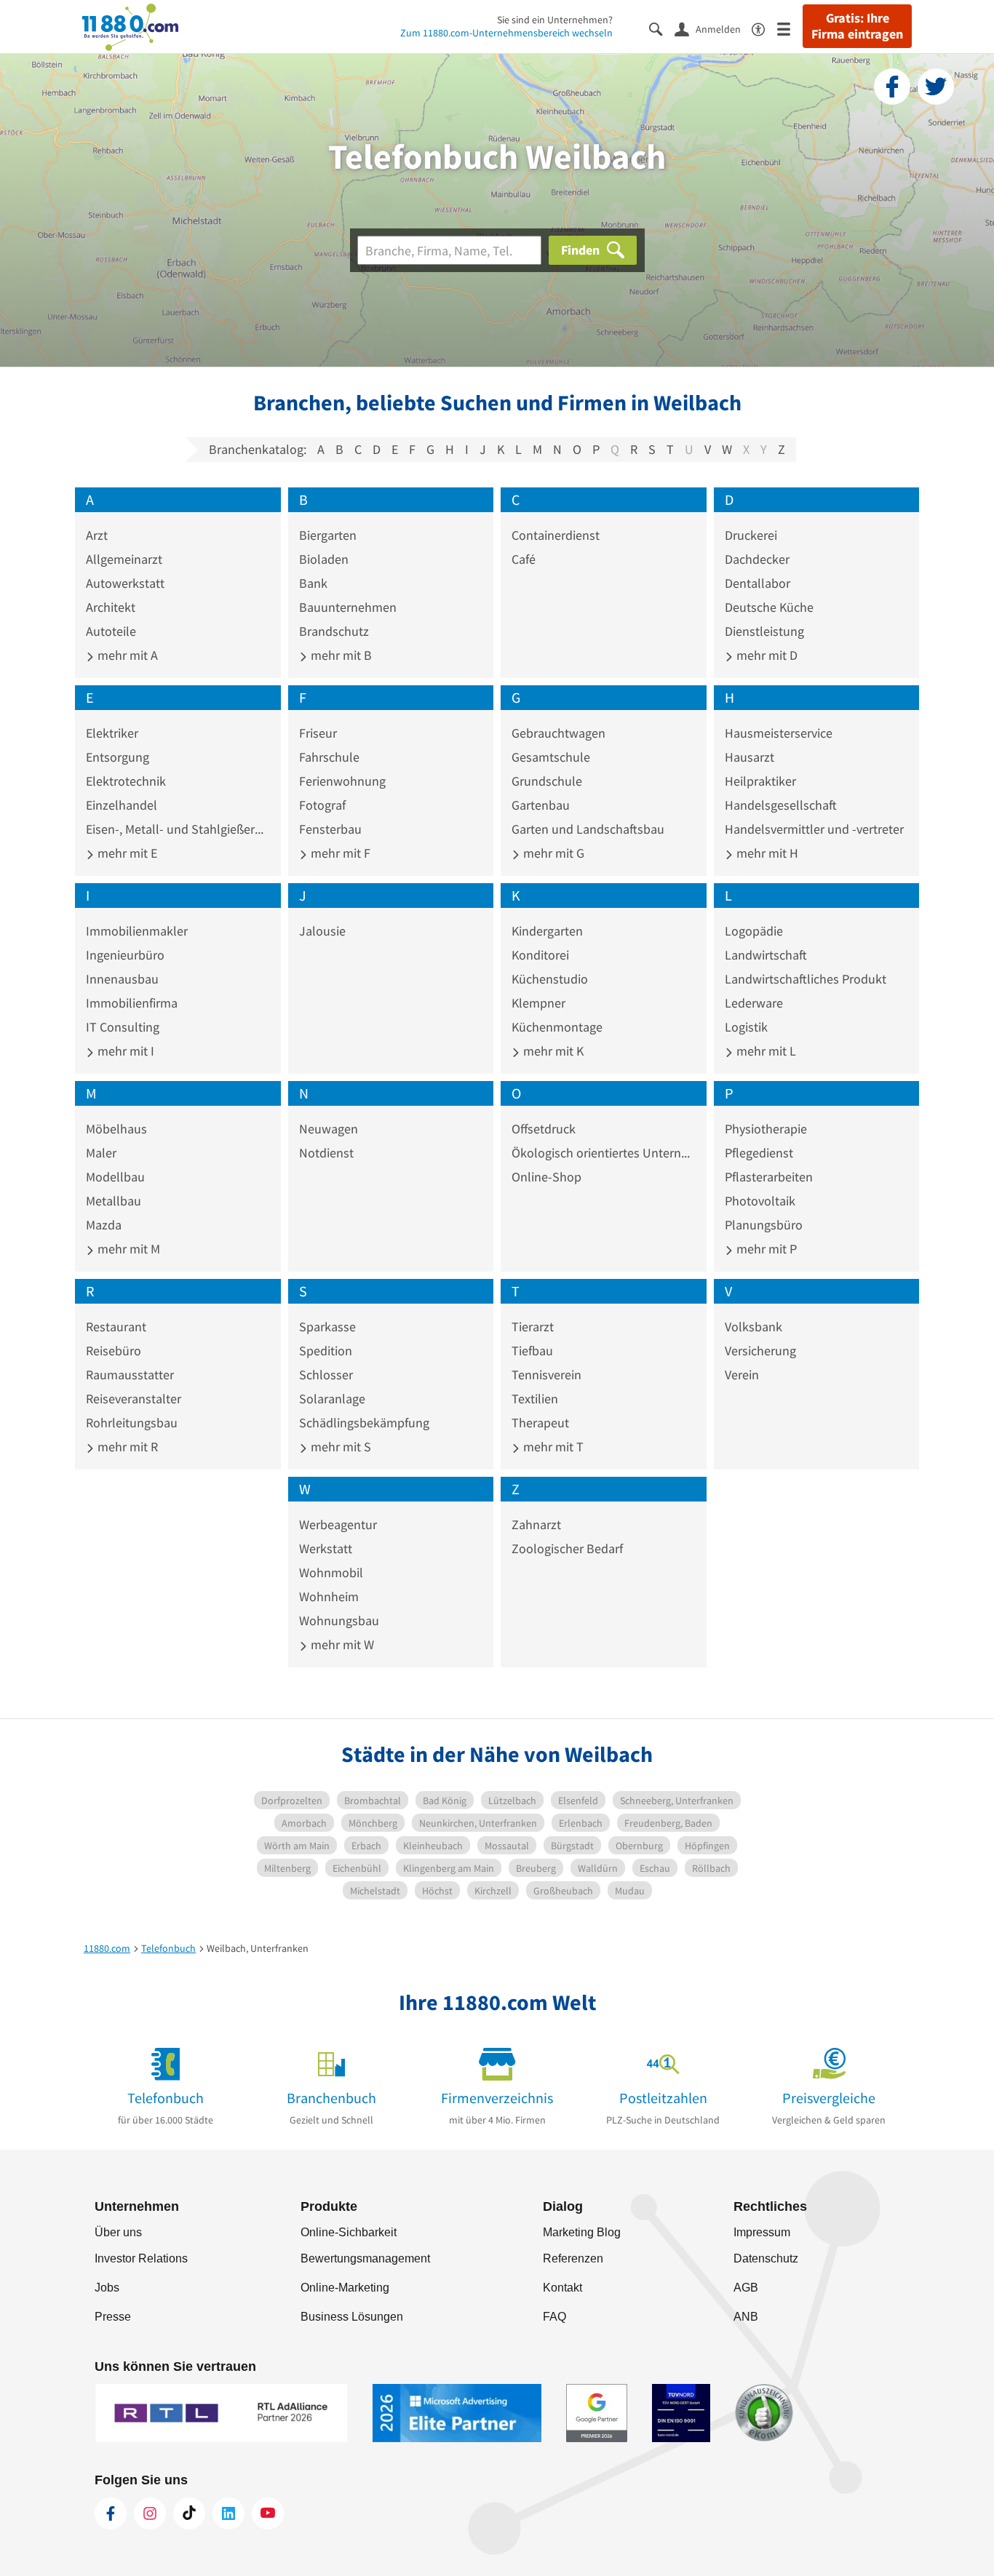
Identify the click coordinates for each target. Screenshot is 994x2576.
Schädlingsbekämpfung (364, 1423)
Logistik (746, 1027)
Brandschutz (334, 631)
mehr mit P (765, 1249)
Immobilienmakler (137, 931)
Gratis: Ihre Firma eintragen (857, 26)
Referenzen (573, 2258)
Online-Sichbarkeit (349, 2232)
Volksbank (754, 1327)
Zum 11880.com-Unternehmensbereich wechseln (506, 33)
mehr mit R (126, 1447)
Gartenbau (541, 805)
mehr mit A (126, 655)
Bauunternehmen (348, 607)
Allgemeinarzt (124, 559)
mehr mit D (766, 655)
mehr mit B (340, 655)
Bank (313, 583)
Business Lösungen (352, 2317)
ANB (746, 2317)
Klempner (538, 1003)
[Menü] (790, 28)
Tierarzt (533, 1327)
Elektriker (112, 733)
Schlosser (326, 1375)
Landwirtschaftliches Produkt (806, 979)
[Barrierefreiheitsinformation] (764, 28)
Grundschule (547, 781)
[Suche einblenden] (662, 28)
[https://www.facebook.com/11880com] (111, 2513)
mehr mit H (766, 853)
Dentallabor (758, 583)
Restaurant (116, 1327)
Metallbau (114, 1201)
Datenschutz (766, 2258)
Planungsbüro (764, 1225)
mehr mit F (339, 853)
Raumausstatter (130, 1375)
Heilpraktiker (760, 781)
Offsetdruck (544, 1129)
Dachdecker (757, 559)
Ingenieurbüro (125, 955)
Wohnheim (329, 1596)
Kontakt (562, 2288)
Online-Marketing (345, 2288)
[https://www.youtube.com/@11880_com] (268, 2513)
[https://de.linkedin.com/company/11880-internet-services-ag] (228, 2513)
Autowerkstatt (125, 583)
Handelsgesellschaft (781, 805)
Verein (742, 1375)
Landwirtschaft (766, 955)
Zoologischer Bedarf (567, 1548)
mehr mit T (552, 1447)
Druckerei (751, 535)
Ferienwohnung (342, 781)
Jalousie (322, 931)
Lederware (754, 1003)
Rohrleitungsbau (132, 1423)
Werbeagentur (338, 1524)
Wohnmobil (331, 1572)
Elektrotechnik (126, 781)
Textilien (535, 1399)
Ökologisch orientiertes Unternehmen (604, 1153)
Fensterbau (330, 829)
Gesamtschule (551, 757)
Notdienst (326, 1153)
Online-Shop (546, 1177)
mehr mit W (341, 1644)
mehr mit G (552, 853)
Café (524, 559)
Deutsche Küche (769, 607)
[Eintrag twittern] (936, 87)
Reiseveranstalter (134, 1399)
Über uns (118, 2232)
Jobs (107, 2288)
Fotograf (322, 805)
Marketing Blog (582, 2232)
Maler (101, 1153)
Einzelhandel (122, 805)
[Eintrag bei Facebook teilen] (892, 87)
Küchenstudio (550, 979)
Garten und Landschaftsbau (588, 829)
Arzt (97, 535)
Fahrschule (329, 757)
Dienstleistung (764, 631)
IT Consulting (123, 1027)
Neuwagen (329, 1129)
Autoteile (111, 631)
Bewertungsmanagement (365, 2258)
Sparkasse (327, 1327)
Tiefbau (532, 1351)
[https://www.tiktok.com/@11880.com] (189, 2513)
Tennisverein (546, 1375)
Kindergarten (547, 931)
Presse (113, 2317)
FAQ (554, 2317)
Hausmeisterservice (779, 733)
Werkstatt (326, 1548)
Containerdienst (556, 535)
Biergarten (328, 535)
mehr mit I (124, 1051)
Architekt (111, 607)
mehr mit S (339, 1447)
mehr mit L (765, 1051)
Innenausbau (122, 979)
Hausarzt (750, 757)
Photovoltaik (760, 1201)
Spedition (326, 1351)
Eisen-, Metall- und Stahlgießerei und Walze (178, 829)
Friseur (318, 733)
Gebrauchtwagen (558, 733)
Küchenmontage (557, 1027)
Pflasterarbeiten (769, 1177)
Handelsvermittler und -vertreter (814, 829)
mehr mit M (127, 1249)
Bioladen (324, 559)
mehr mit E (126, 853)
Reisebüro (114, 1351)
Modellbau (115, 1177)
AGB (746, 2288)
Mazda (104, 1225)
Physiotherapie (766, 1129)
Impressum (762, 2232)
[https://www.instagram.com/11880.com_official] (150, 2513)
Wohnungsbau (339, 1620)
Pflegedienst (759, 1153)
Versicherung (760, 1351)
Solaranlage (332, 1399)
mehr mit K (552, 1051)
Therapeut (540, 1423)
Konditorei (540, 955)
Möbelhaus (116, 1129)
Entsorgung (118, 757)
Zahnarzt (536, 1524)
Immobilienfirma (132, 1003)
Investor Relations (141, 2258)
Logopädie (754, 931)
